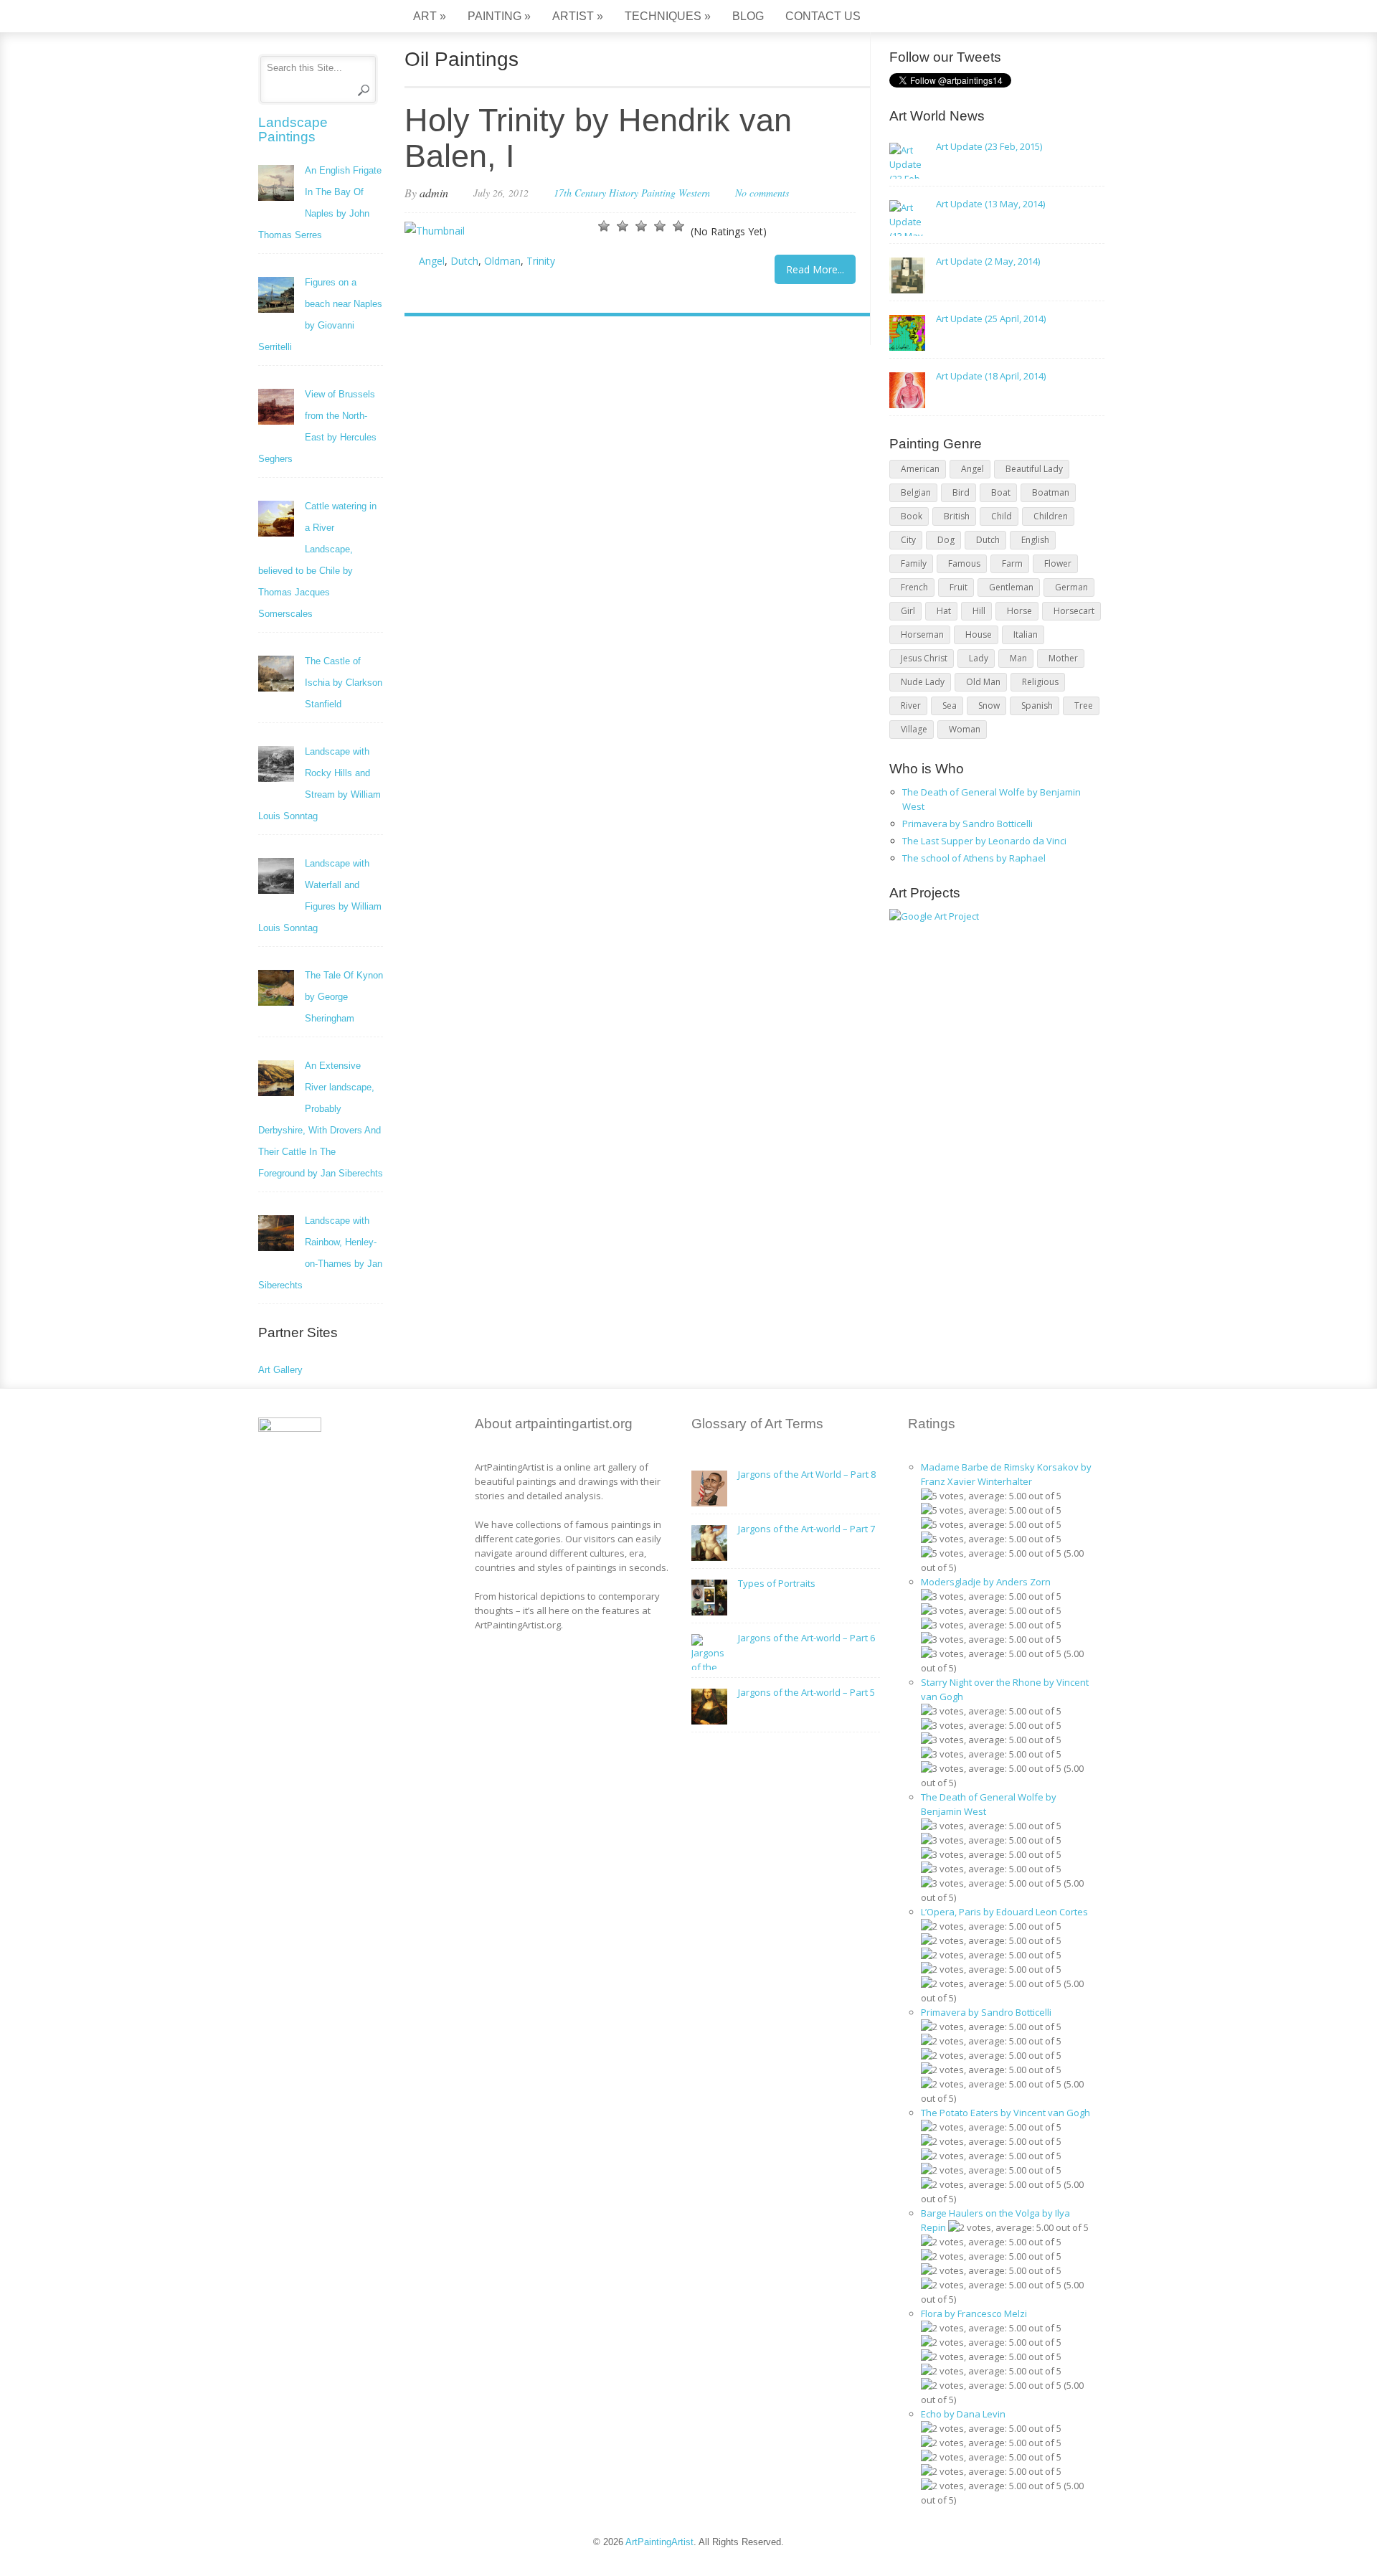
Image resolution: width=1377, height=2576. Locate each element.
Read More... (815, 269)
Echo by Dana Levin (963, 2414)
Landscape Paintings (293, 129)
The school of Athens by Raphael (974, 858)
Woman (965, 729)
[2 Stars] (623, 226)
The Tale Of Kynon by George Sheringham (344, 997)
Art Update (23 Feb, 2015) (989, 146)
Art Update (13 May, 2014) (990, 204)
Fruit (959, 587)
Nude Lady (923, 682)
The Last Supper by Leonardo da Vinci (984, 841)
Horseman (922, 634)
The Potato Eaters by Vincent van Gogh (1005, 2113)
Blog (748, 16)
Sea (950, 706)
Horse (1019, 611)
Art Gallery (280, 1370)
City (908, 540)
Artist (578, 16)
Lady (979, 658)
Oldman (502, 261)
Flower (1058, 563)
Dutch (464, 261)
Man (1018, 658)
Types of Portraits (777, 1583)
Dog (946, 540)
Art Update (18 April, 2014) (991, 376)
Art (430, 16)
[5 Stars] (678, 226)
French (914, 587)
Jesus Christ (924, 658)
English (1035, 540)
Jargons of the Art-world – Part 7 (806, 1529)
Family (914, 563)
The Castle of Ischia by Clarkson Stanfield (344, 683)
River (911, 706)
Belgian (916, 492)
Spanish (1037, 706)
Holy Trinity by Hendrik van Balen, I (598, 138)
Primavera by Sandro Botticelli (967, 824)
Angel (432, 261)
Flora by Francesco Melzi (974, 2313)
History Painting (642, 193)
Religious (1040, 682)
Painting (499, 16)
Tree (1084, 706)
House (979, 634)
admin (434, 193)
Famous (964, 563)
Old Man (983, 682)
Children (1051, 516)
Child (1002, 516)
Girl (908, 611)
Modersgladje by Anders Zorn (986, 1582)
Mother (1063, 658)
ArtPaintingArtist (313, 18)
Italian (1026, 634)
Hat (944, 611)
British (957, 516)
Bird (961, 492)
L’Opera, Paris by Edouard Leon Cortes (1004, 1912)
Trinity (541, 261)
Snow (989, 706)
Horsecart (1074, 611)
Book (912, 516)
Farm (1012, 563)
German (1071, 587)
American (920, 469)
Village (914, 729)
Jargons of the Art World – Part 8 (807, 1474)
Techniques (668, 16)
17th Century (580, 193)
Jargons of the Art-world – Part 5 (806, 1692)
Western (694, 193)
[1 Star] (604, 226)
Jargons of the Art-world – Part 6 (806, 1638)
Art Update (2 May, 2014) (988, 261)
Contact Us (823, 16)
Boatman (1051, 492)
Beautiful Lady (1034, 469)
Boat (1001, 492)
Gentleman (1011, 587)
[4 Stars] (660, 226)
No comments (762, 193)
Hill (979, 611)
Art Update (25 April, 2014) (991, 319)
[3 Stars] (641, 226)
